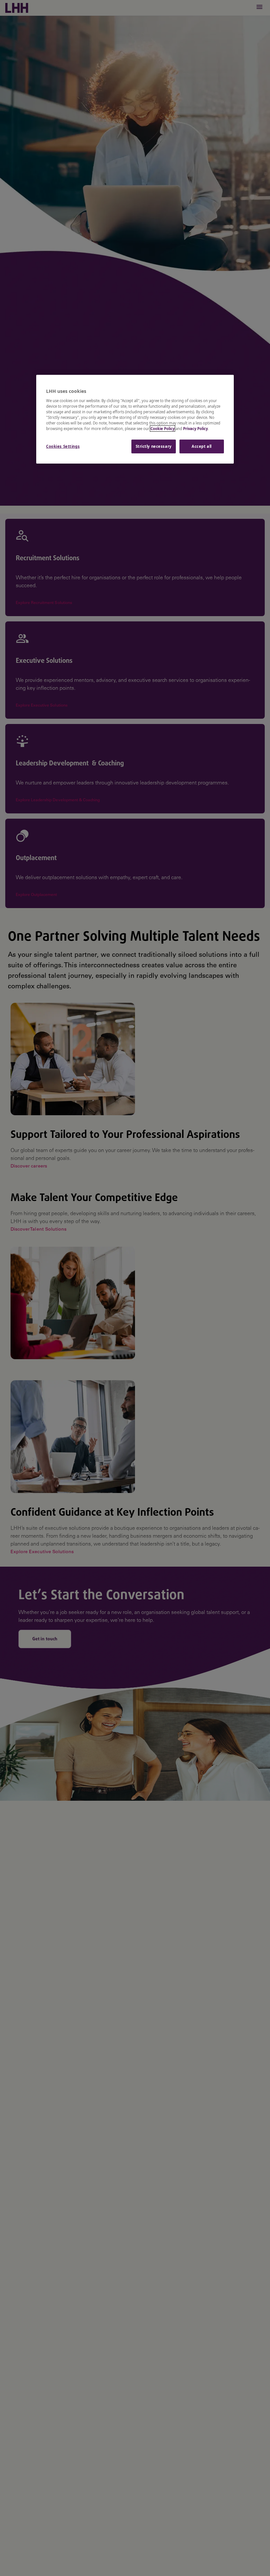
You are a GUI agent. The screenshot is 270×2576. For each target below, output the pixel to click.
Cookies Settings (63, 446)
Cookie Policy (162, 429)
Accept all (202, 446)
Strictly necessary (154, 446)
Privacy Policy (195, 429)
